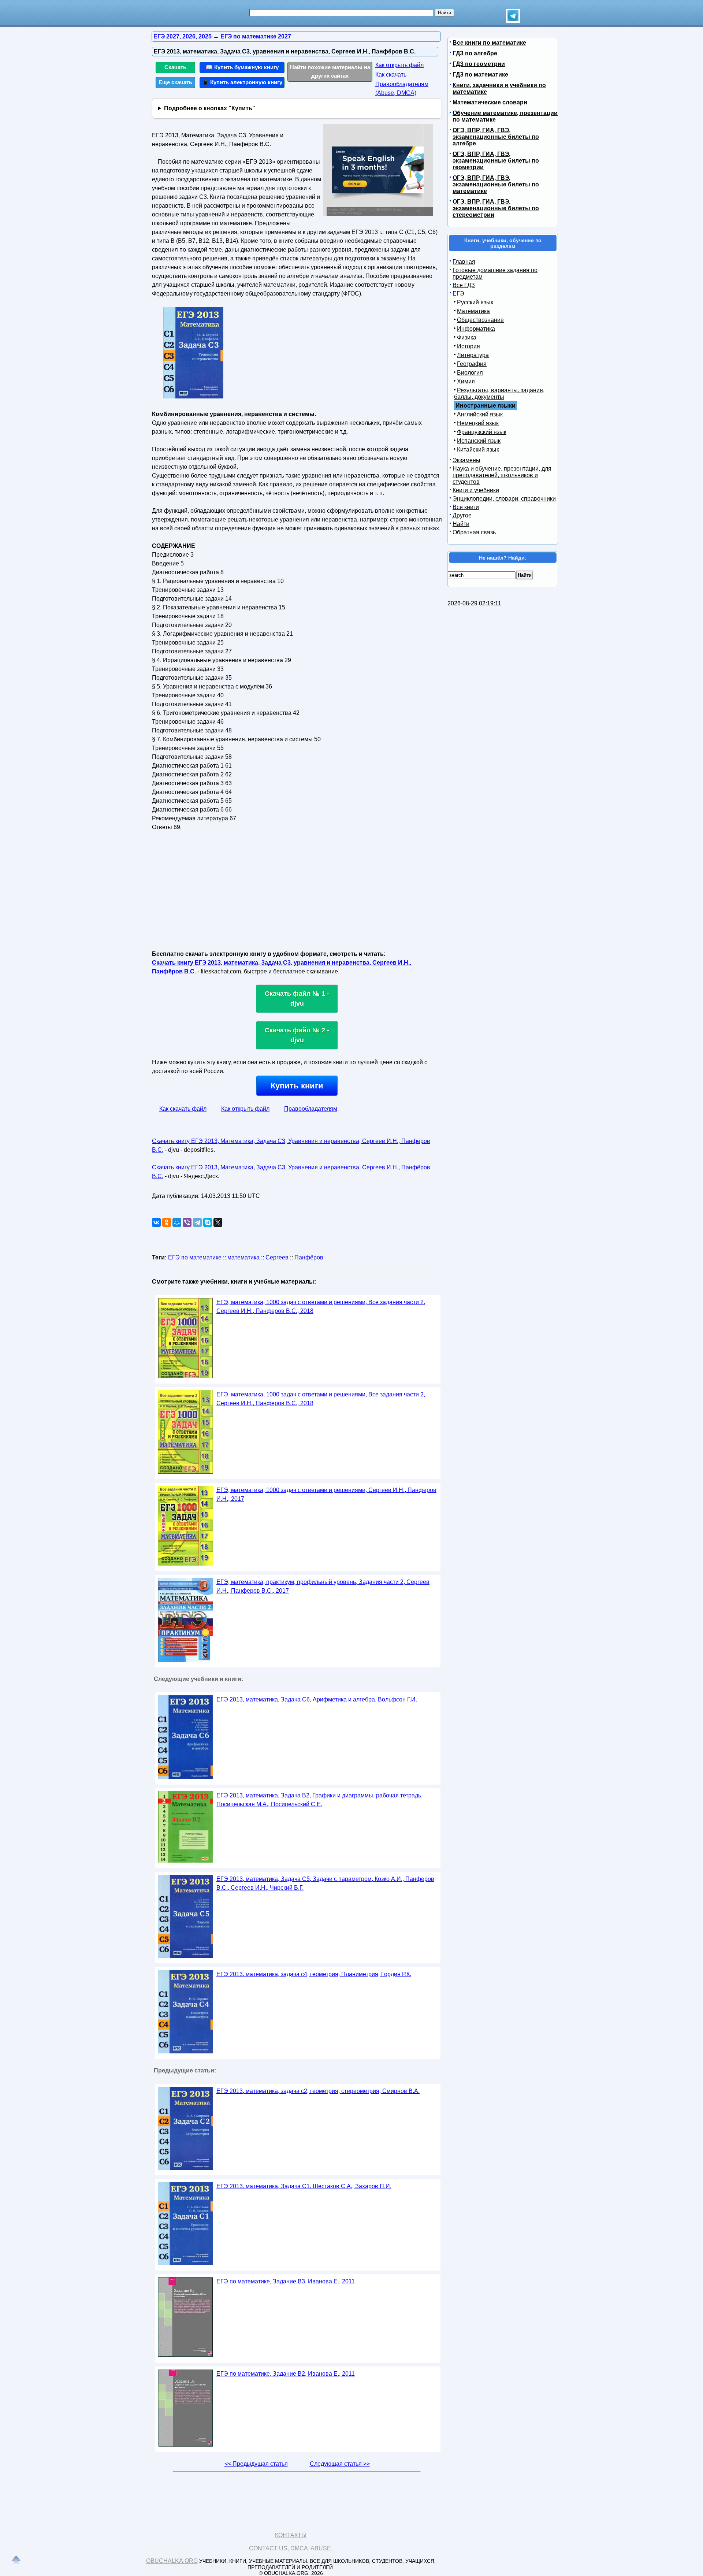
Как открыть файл (399, 65)
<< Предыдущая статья (256, 2464)
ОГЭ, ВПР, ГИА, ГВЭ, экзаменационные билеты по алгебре (496, 137)
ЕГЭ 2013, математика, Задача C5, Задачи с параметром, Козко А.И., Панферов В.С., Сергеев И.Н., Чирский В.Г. (325, 1883)
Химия (466, 381)
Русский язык (475, 302)
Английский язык (480, 414)
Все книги (466, 507)
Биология (470, 373)
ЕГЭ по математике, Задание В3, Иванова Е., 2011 (286, 2281)
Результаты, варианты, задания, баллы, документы (499, 394)
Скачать (175, 67)
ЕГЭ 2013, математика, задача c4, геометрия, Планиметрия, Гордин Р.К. (314, 1974)
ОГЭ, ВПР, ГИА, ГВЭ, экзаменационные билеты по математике (496, 184)
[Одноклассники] (167, 1222)
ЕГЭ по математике (195, 1257)
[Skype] (208, 1222)
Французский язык (482, 432)
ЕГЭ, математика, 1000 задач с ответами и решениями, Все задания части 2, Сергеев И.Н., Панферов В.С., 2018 (321, 1306)
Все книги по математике (489, 43)
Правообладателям (311, 1109)
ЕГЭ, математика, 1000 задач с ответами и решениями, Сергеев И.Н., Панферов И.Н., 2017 (326, 1494)
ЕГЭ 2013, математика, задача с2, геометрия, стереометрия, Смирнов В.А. (318, 2091)
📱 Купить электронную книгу (242, 82)
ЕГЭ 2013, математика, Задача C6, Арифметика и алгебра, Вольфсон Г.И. (317, 1699)
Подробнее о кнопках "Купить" (210, 108)
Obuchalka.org (172, 2561)
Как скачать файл (183, 1109)
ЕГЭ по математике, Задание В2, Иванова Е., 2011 (286, 2374)
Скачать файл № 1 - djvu (297, 999)
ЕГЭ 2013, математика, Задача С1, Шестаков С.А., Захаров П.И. (304, 2186)
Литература (473, 355)
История (468, 346)
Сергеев (277, 1257)
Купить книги (297, 1086)
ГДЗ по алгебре (475, 53)
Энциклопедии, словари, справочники (504, 499)
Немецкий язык (478, 423)
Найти (461, 524)
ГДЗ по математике (480, 75)
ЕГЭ (458, 294)
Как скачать (391, 75)
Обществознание (480, 320)
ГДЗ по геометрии (479, 64)
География (472, 364)
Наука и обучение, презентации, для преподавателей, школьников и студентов (502, 475)
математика (243, 1257)
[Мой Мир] (177, 1222)
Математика (473, 311)
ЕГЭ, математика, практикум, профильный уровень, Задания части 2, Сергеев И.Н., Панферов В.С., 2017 (323, 1586)
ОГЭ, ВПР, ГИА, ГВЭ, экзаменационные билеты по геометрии (496, 161)
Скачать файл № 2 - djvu (297, 1035)
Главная (464, 262)
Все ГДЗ (464, 285)
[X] (218, 1222)
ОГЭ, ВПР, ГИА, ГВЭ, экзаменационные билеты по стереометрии (496, 208)
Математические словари (490, 102)
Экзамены (466, 460)
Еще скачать (175, 82)
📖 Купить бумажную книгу (242, 67)
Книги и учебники (476, 490)
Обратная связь (474, 532)
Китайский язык (478, 450)
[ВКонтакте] (156, 1222)
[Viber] (187, 1222)
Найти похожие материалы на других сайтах (330, 71)
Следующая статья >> (340, 2464)
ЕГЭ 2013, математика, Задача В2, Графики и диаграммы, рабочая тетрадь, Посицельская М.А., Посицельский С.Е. (319, 1800)
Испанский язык (479, 441)
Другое (462, 515)
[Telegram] (197, 1222)
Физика (467, 337)
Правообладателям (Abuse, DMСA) (402, 88)
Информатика (476, 329)
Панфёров (309, 1257)
